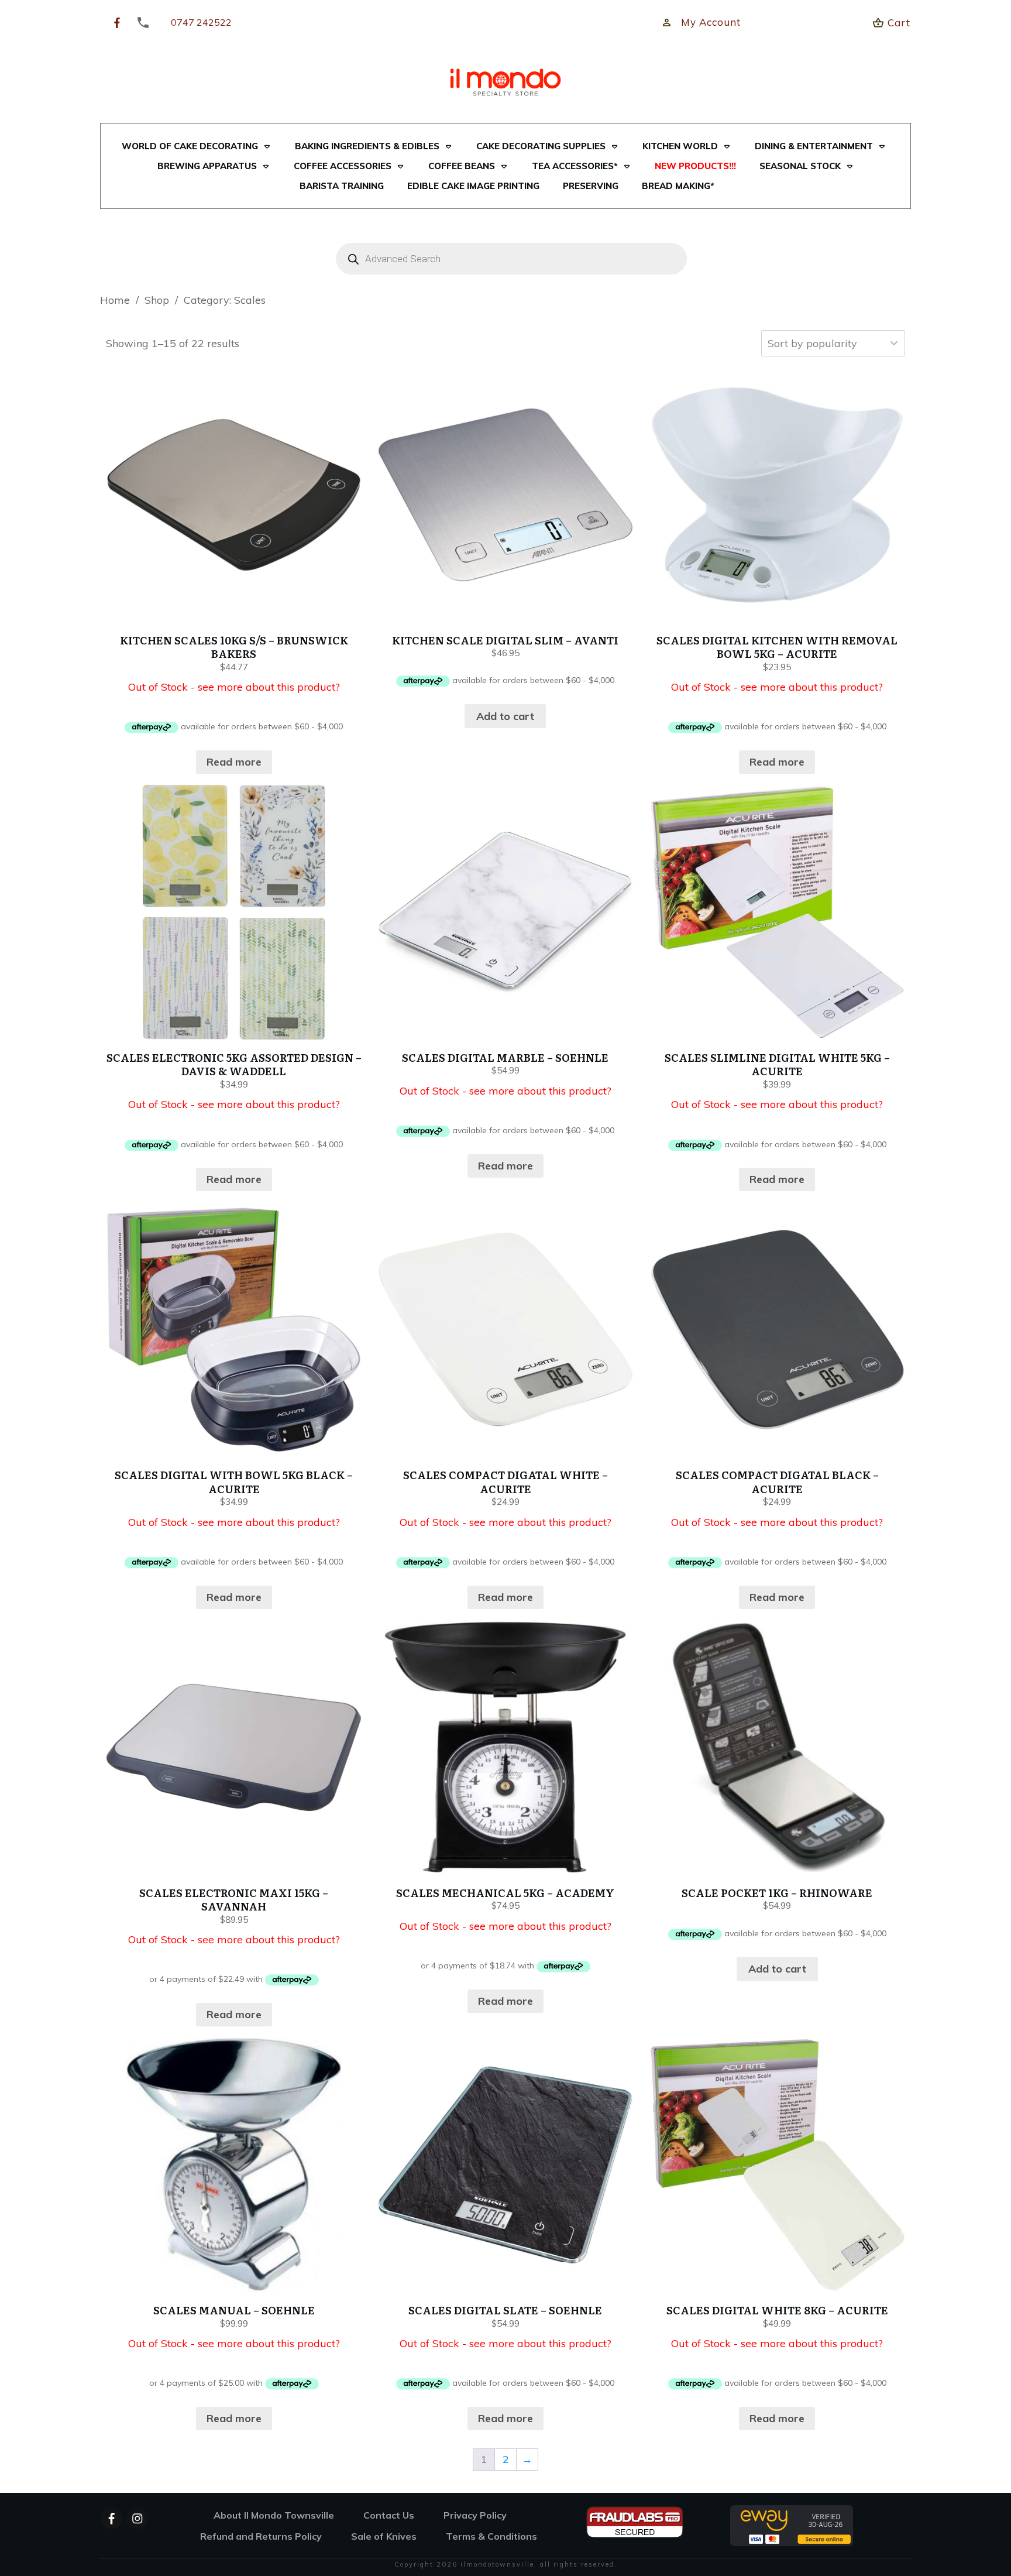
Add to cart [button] (505, 716)
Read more (234, 762)
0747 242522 (201, 22)
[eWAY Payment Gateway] (792, 2525)
